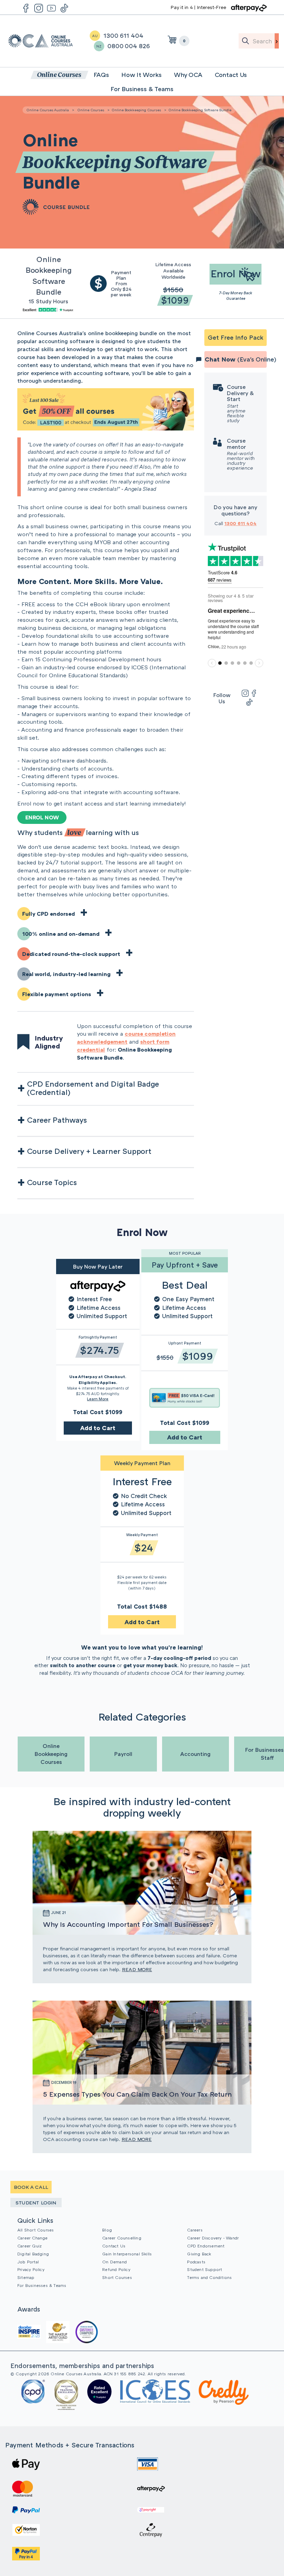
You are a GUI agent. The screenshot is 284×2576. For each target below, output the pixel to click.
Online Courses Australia (41, 41)
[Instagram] (245, 693)
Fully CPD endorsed (48, 914)
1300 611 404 (241, 523)
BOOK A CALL (31, 2187)
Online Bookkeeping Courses (136, 110)
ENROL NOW (42, 817)
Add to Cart (98, 1428)
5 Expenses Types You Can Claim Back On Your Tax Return (137, 2094)
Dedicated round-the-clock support (71, 954)
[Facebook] (254, 693)
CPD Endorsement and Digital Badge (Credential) (93, 1088)
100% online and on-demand (61, 934)
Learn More (98, 1399)
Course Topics (52, 1182)
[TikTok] (249, 702)
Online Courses (91, 110)
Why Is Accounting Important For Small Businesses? (128, 1924)
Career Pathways (57, 1120)
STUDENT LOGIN (36, 2203)
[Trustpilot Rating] (48, 309)
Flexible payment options (57, 994)
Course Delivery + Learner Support (89, 1151)
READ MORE (137, 1969)
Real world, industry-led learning (66, 974)
